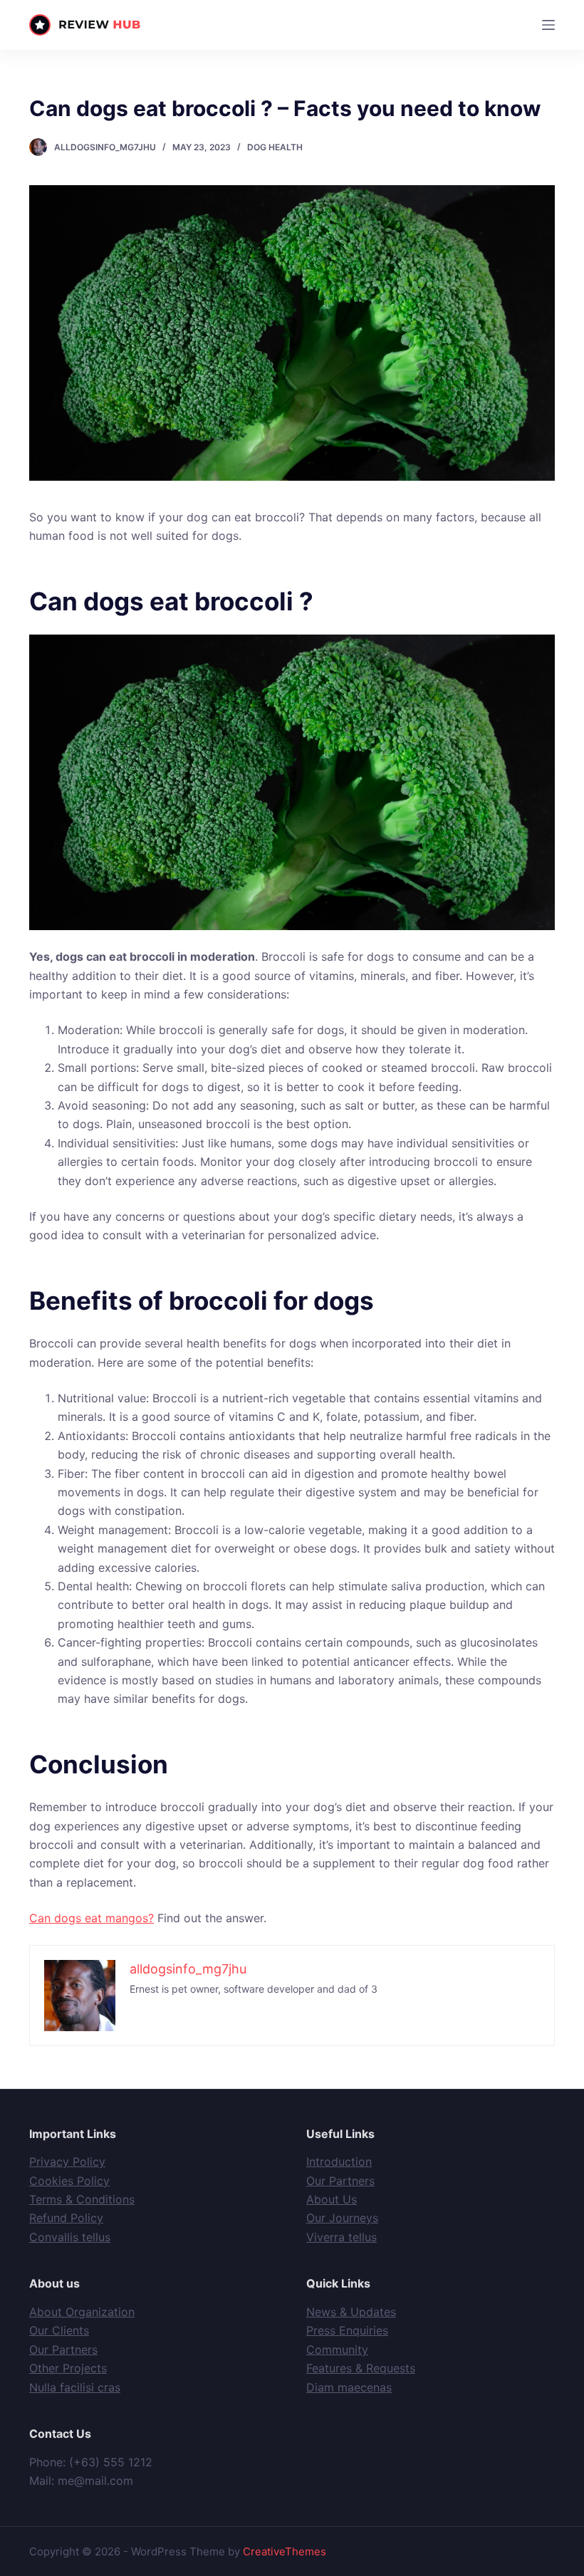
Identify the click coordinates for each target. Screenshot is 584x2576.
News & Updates (351, 2312)
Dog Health (275, 147)
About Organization (82, 2312)
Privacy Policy (67, 2162)
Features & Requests (361, 2368)
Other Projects (68, 2368)
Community (337, 2350)
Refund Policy (66, 2218)
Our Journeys (342, 2218)
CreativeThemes (285, 2551)
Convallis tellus (70, 2237)
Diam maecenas (349, 2387)
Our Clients (59, 2330)
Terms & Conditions (82, 2199)
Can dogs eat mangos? (92, 1918)
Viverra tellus (341, 2237)
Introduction (339, 2162)
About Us (332, 2199)
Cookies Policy (69, 2181)
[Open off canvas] (548, 25)
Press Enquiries (347, 2330)
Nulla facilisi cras (75, 2387)
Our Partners (340, 2181)
